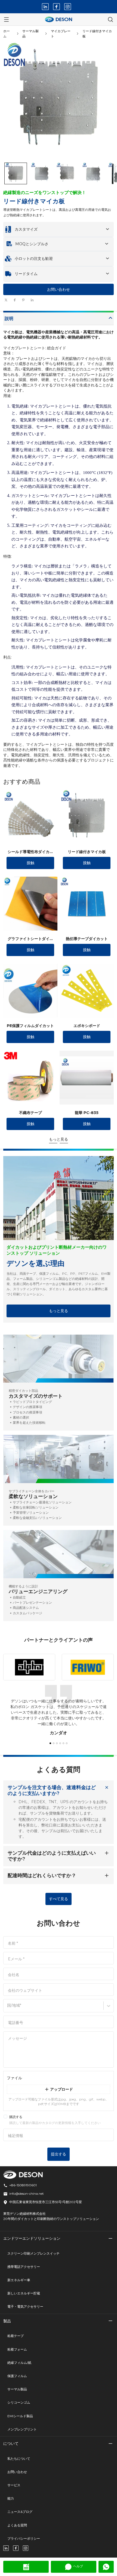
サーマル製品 (30, 34)
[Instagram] (68, 7)
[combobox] (8, 2008)
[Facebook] (56, 7)
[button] (16, 173)
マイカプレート (61, 34)
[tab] (59, 306)
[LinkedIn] (45, 7)
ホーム (7, 34)
